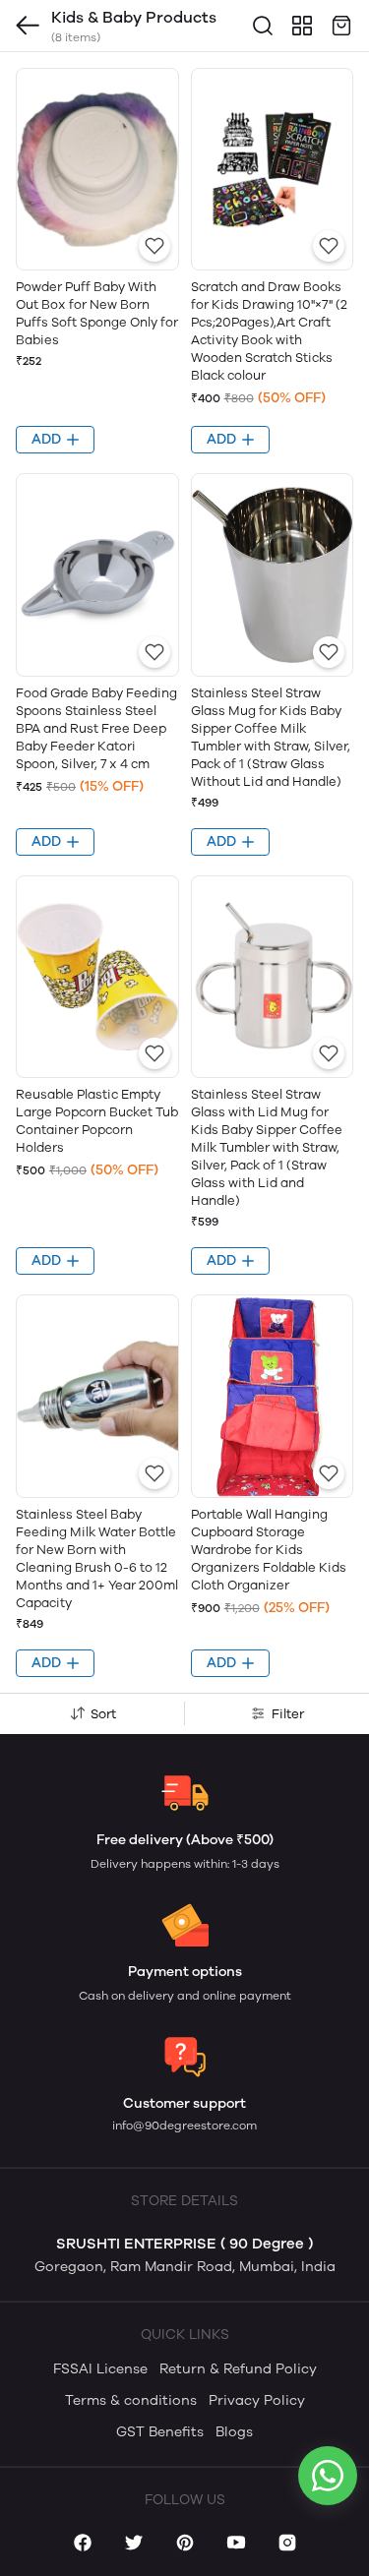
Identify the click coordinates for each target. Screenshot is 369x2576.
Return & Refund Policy (238, 2369)
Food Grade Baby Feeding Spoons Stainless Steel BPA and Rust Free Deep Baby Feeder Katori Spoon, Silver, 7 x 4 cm (96, 728)
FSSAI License (100, 2369)
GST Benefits (160, 2432)
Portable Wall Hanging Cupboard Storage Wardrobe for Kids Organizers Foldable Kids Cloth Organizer (269, 1550)
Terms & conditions (131, 2400)
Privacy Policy (257, 2400)
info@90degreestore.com (184, 2126)
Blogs (234, 2432)
